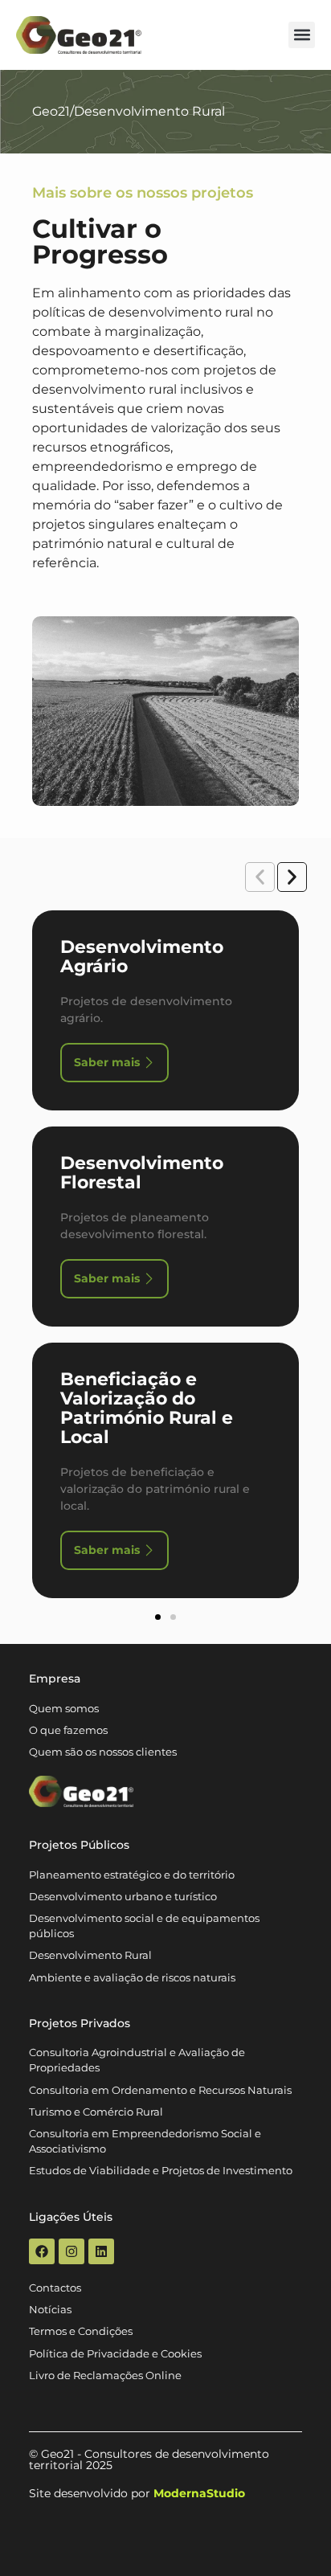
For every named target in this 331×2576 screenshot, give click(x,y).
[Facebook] (42, 2251)
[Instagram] (72, 2251)
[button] (302, 35)
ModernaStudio (199, 2493)
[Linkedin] (101, 2251)
